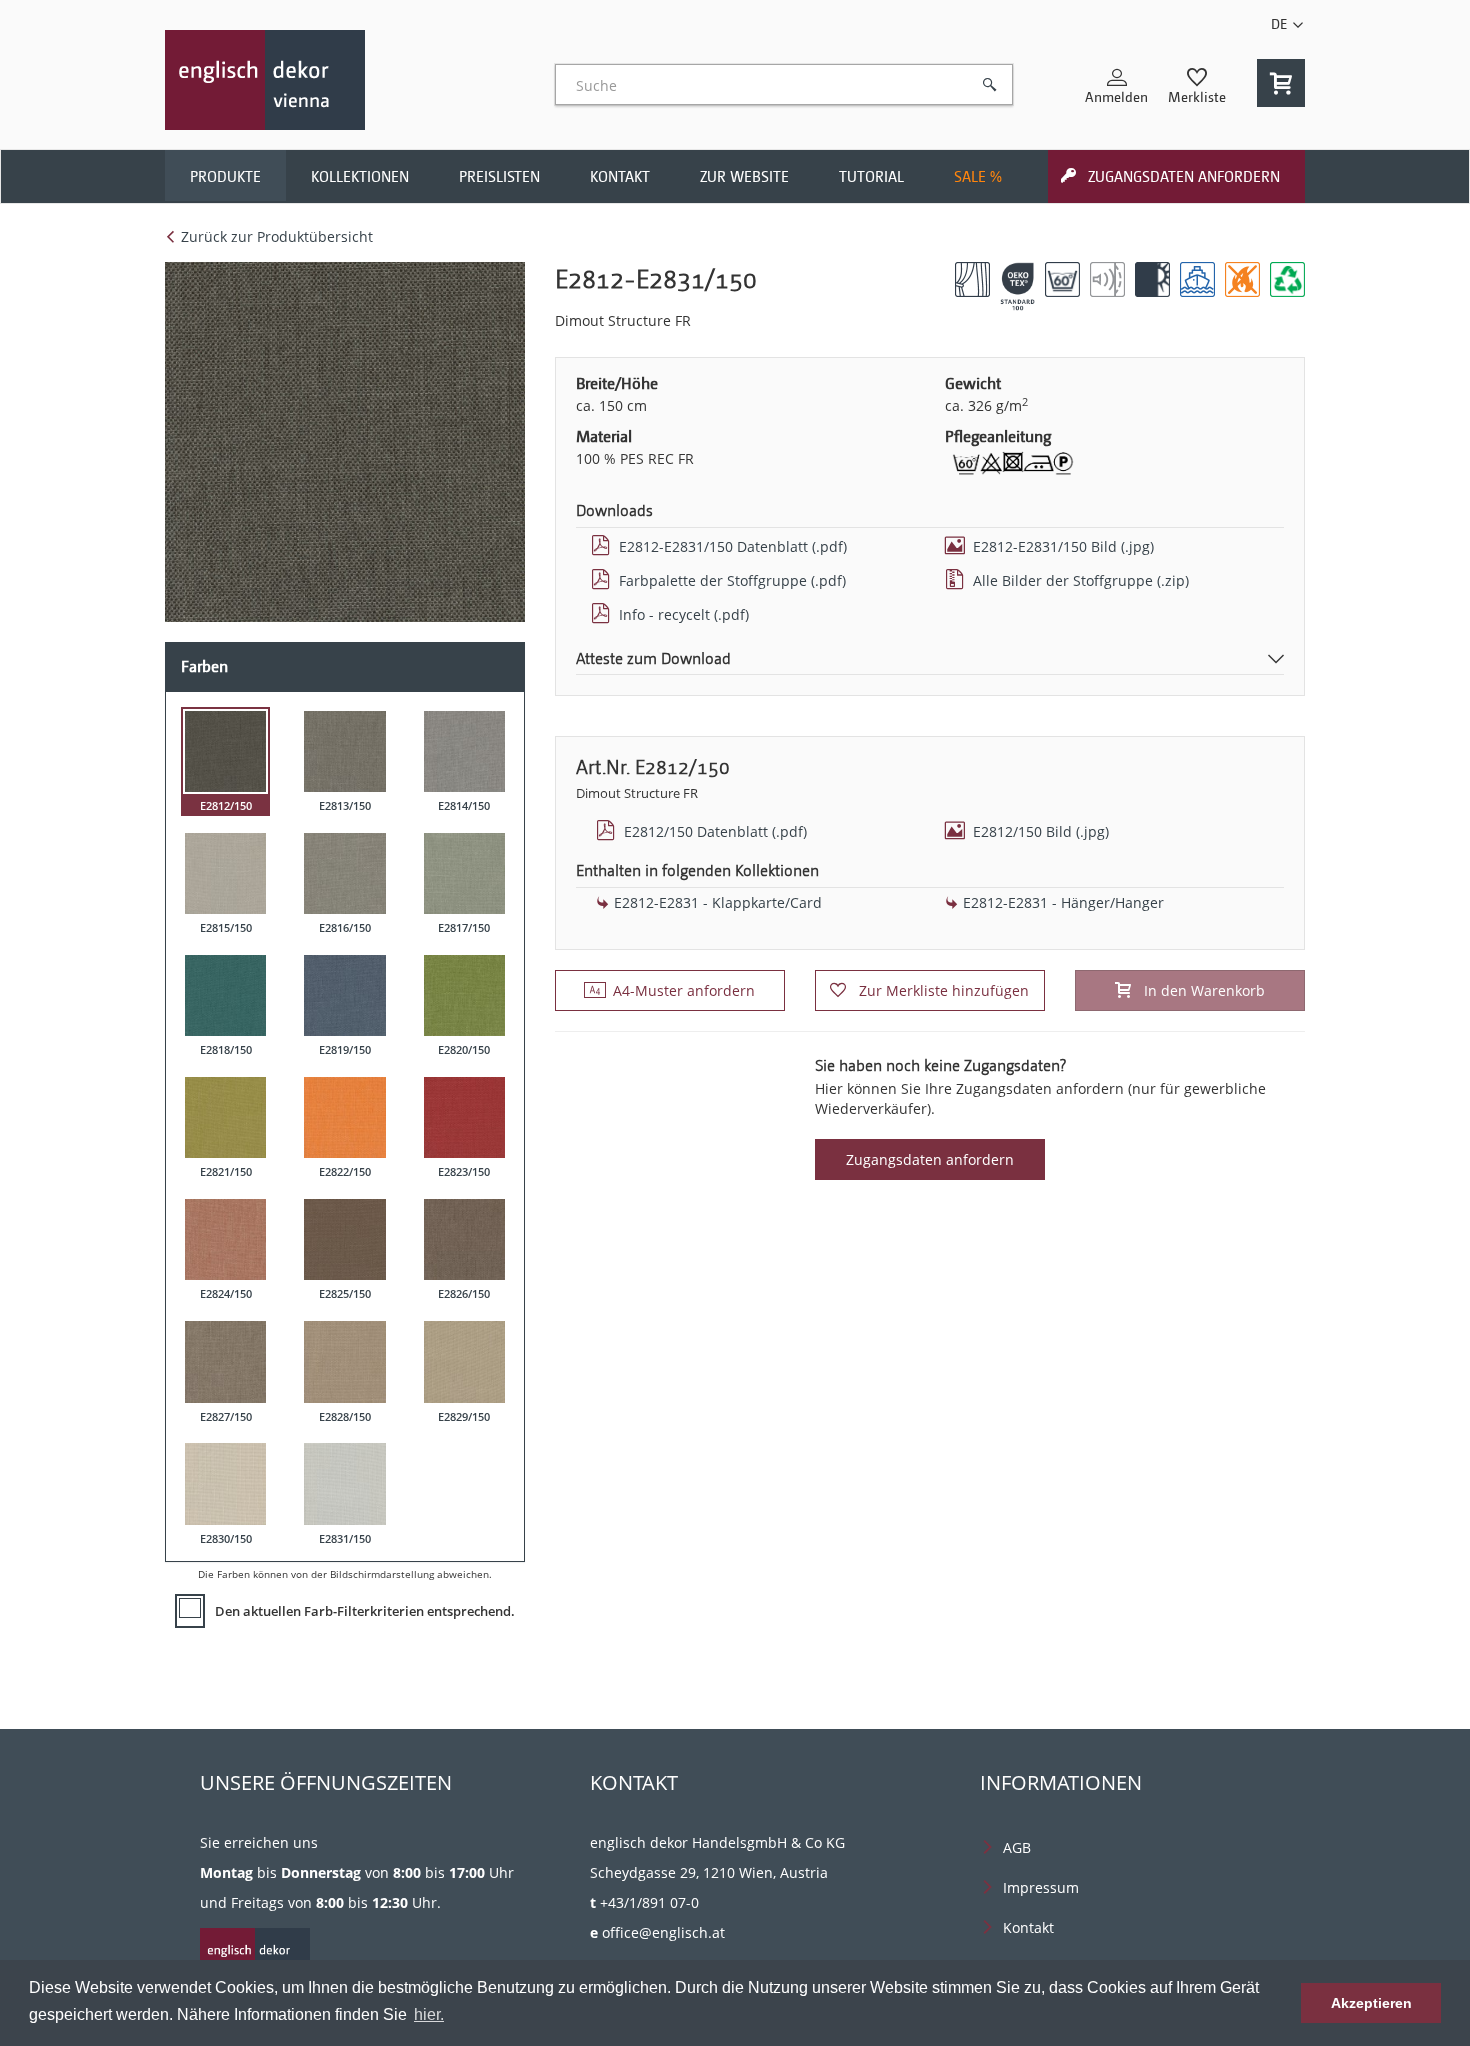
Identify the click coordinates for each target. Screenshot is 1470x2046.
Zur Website (744, 177)
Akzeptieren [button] (1371, 2003)
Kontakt (620, 177)
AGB (1017, 1847)
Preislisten (499, 177)
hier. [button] (429, 2014)
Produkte (225, 177)
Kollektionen (360, 177)
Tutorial (871, 177)
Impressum (1041, 1887)
